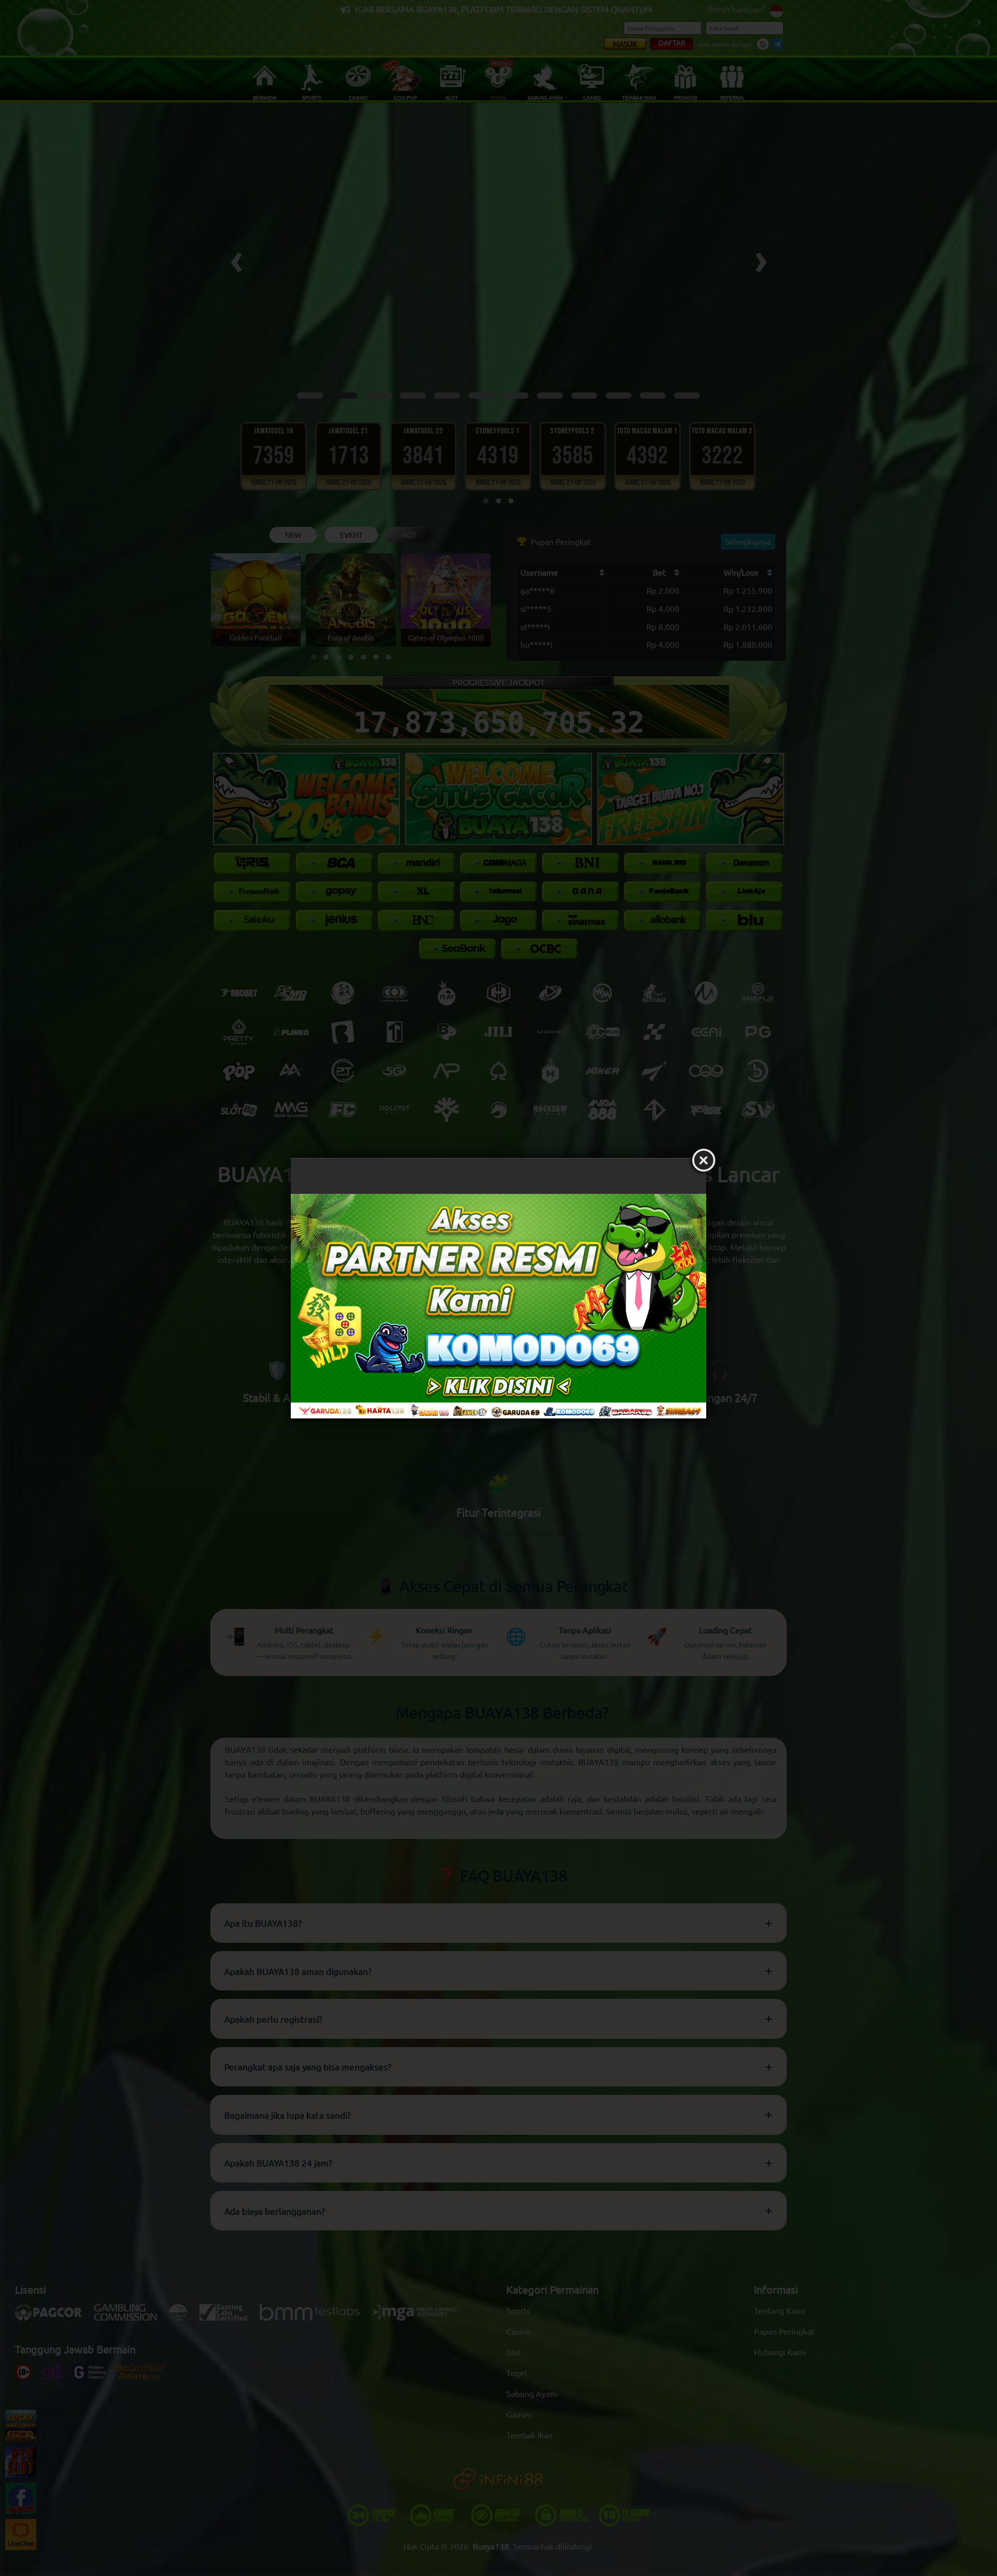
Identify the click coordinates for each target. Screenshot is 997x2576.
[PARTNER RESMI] (498, 1306)
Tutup (704, 1161)
